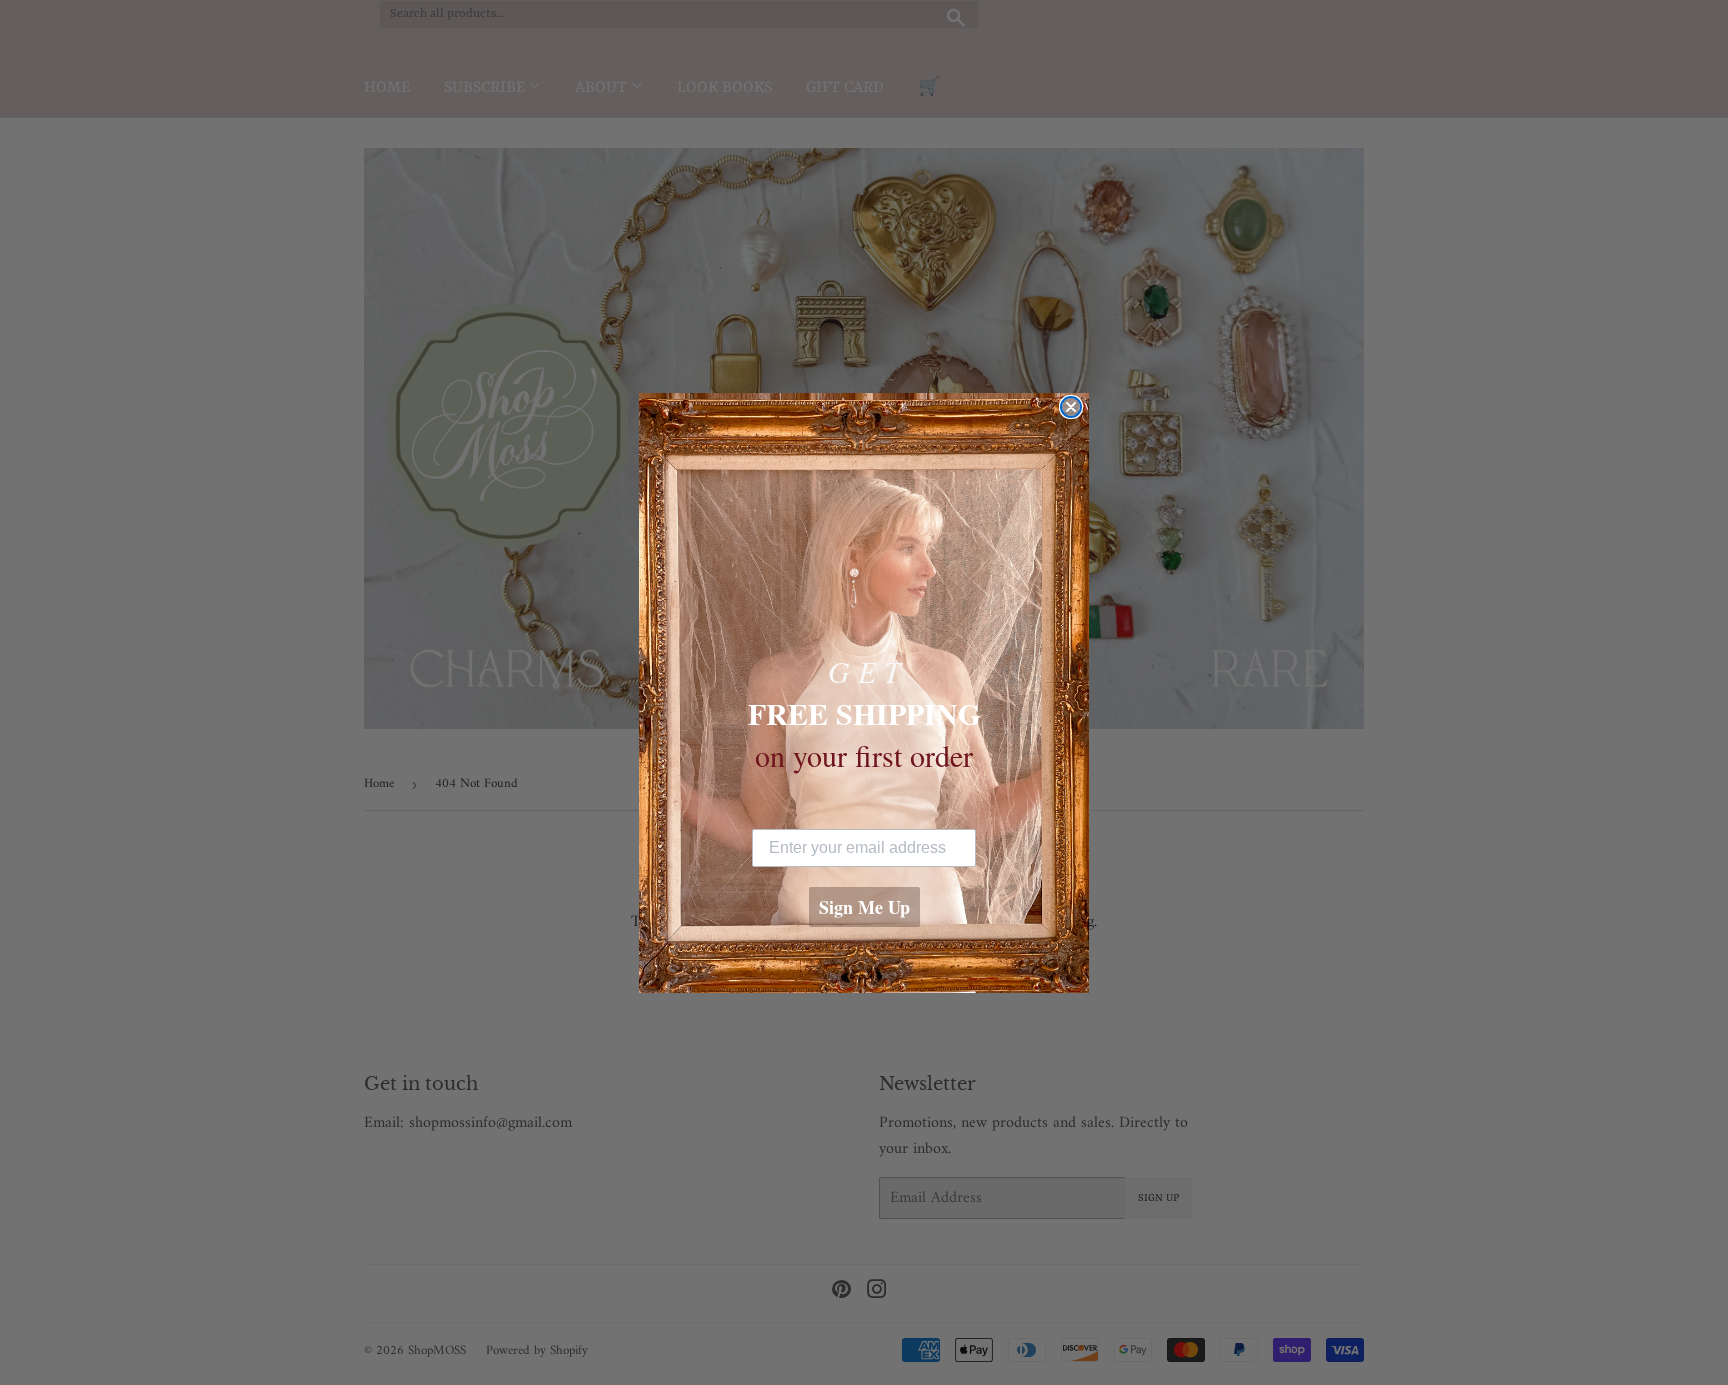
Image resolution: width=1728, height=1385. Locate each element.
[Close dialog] (1071, 407)
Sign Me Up (864, 907)
